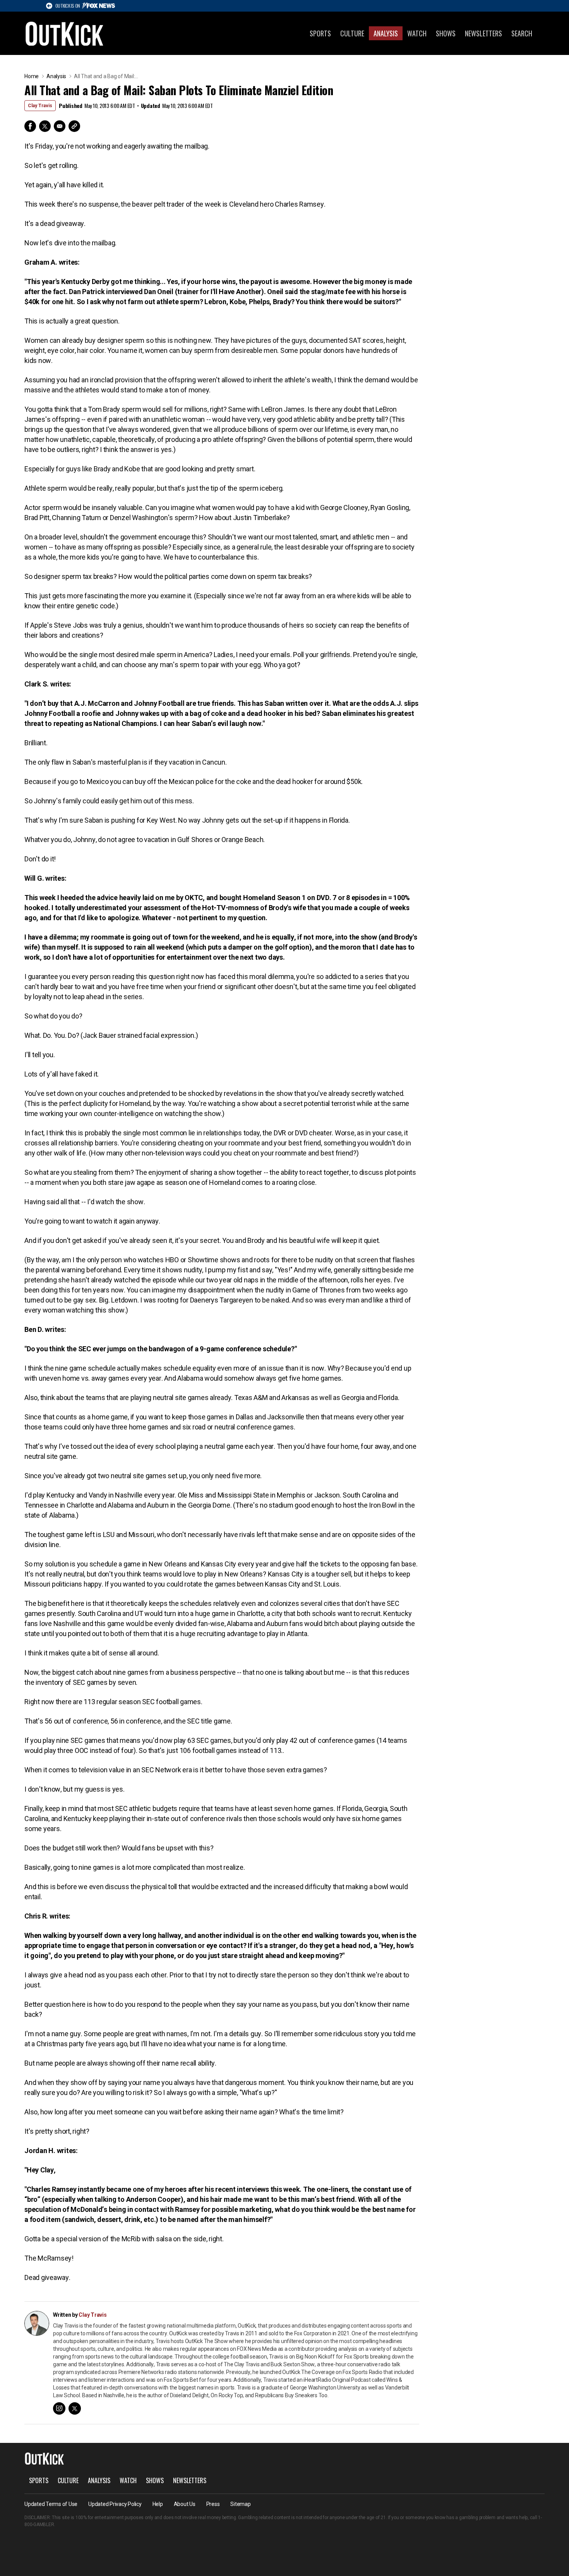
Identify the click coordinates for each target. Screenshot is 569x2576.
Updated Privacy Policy (115, 2504)
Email (60, 126)
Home (32, 76)
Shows (446, 33)
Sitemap (240, 2504)
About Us (185, 2504)
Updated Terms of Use (51, 2504)
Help (158, 2504)
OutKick (65, 33)
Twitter (45, 126)
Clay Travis (40, 106)
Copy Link (74, 126)
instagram (59, 2408)
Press (213, 2504)
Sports (320, 33)
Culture (352, 33)
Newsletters (483, 33)
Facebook (30, 126)
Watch (417, 33)
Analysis (386, 33)
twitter (75, 2408)
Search (522, 33)
